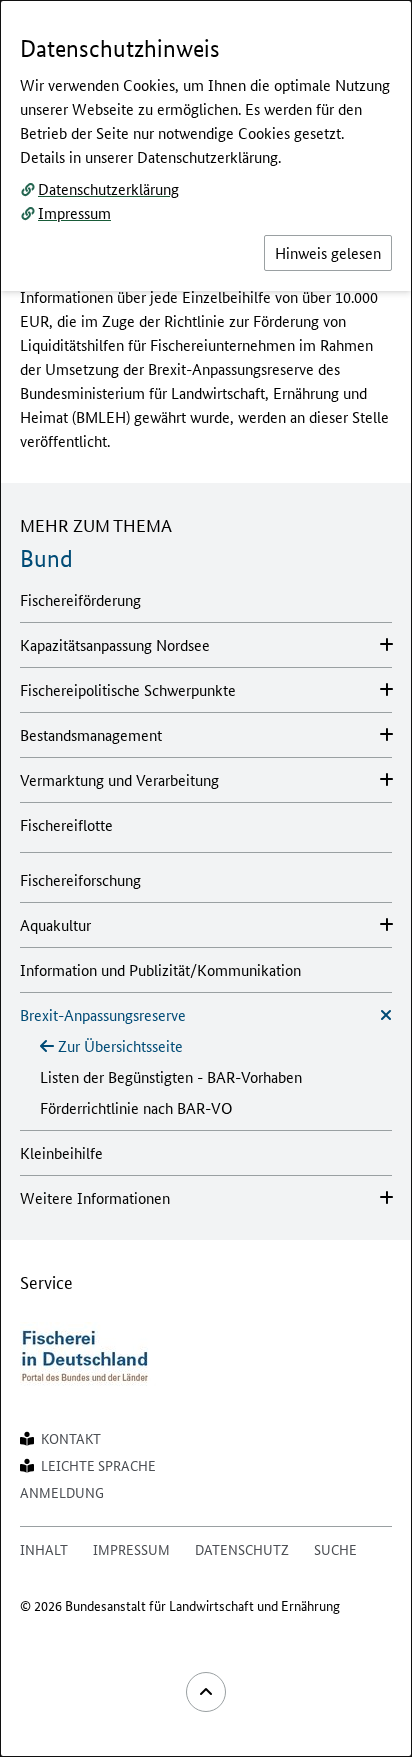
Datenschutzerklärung (108, 188)
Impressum (74, 212)
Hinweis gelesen (328, 252)
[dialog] (206, 878)
